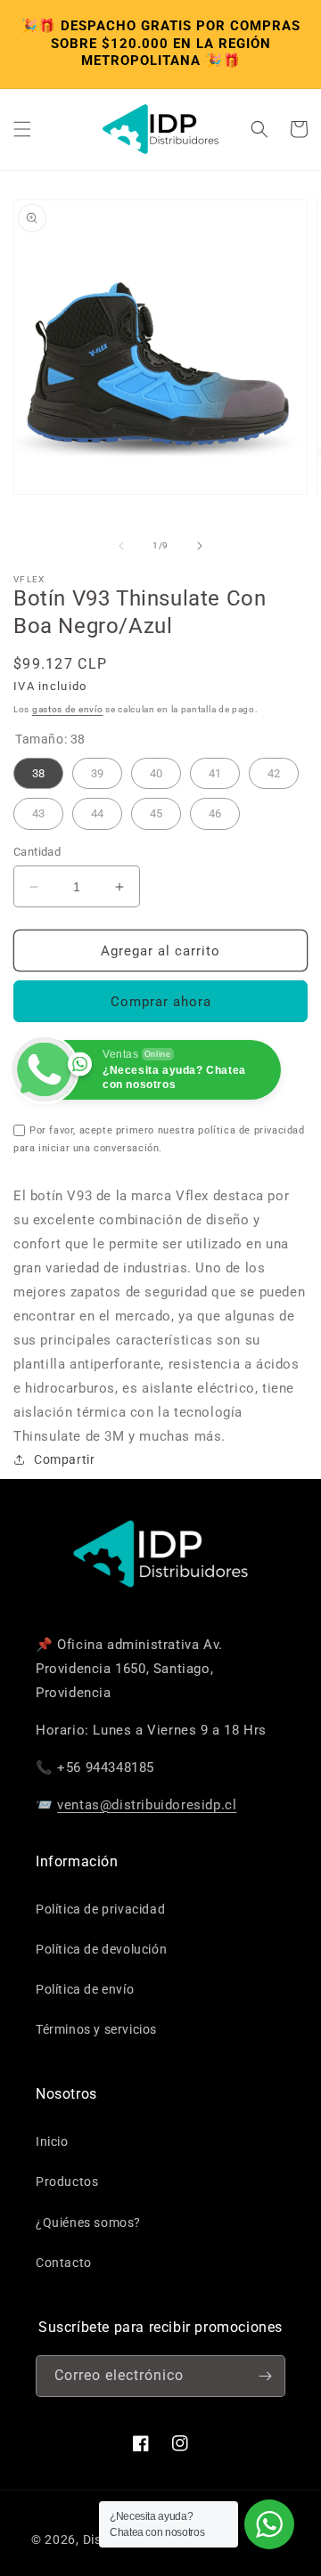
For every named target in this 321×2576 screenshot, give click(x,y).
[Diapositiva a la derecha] (200, 546)
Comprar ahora (161, 1002)
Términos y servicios (96, 2029)
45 (156, 809)
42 (274, 769)
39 (97, 769)
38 (38, 769)
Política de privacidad (100, 1909)
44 (97, 809)
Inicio (52, 2141)
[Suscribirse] (265, 2376)
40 (156, 769)
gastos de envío (68, 709)
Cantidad (37, 852)
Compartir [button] (64, 1459)
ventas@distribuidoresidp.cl (147, 1805)
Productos (67, 2182)
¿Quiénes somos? (88, 2223)
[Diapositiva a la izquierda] (121, 546)
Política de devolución (101, 1949)
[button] (22, 129)
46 (215, 809)
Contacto (64, 2263)
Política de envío (85, 1989)
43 (38, 809)
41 (215, 769)
